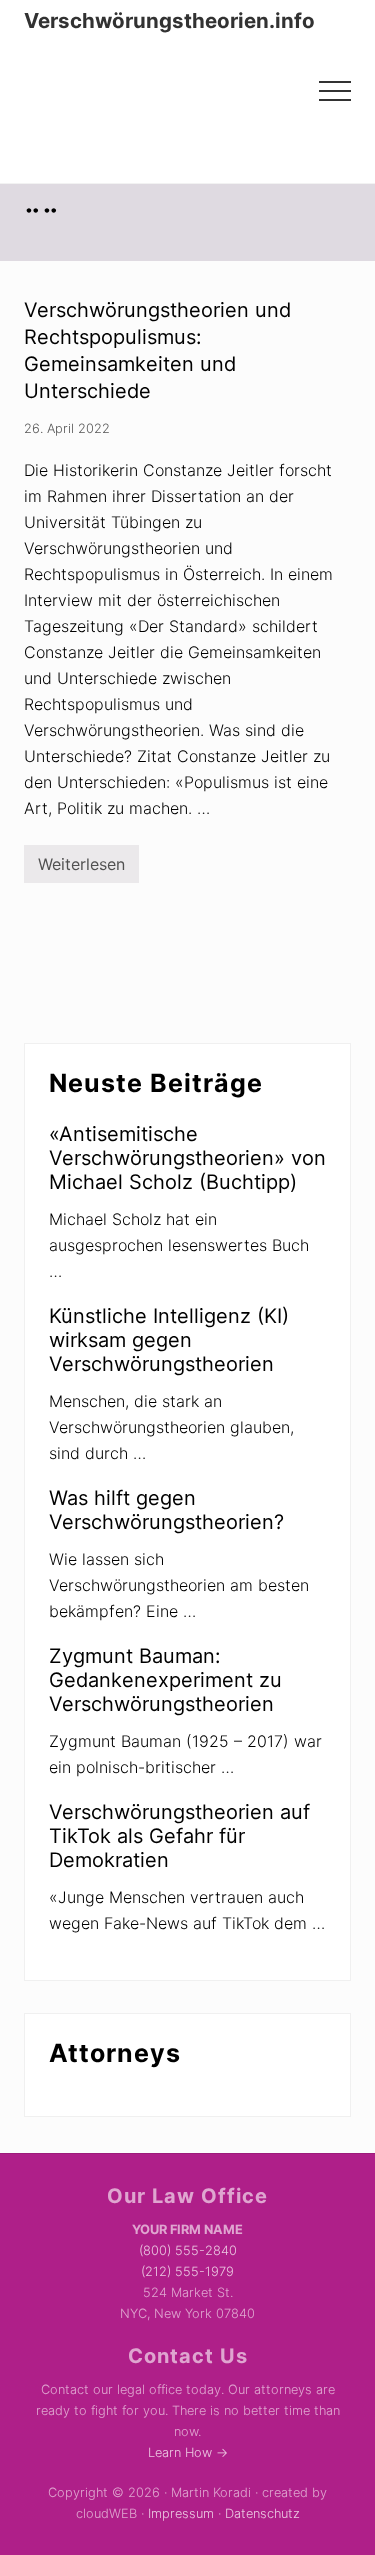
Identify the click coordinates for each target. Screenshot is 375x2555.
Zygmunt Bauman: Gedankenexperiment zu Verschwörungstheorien (165, 1680)
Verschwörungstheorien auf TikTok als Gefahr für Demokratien (179, 1836)
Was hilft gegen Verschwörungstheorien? (166, 1510)
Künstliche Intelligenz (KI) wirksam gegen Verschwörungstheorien (169, 1340)
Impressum (181, 2513)
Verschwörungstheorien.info (169, 21)
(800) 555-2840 (188, 2250)
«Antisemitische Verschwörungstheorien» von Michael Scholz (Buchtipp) (187, 1158)
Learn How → (188, 2452)
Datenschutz (262, 2513)
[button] (335, 91)
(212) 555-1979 (187, 2271)
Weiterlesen (81, 868)
